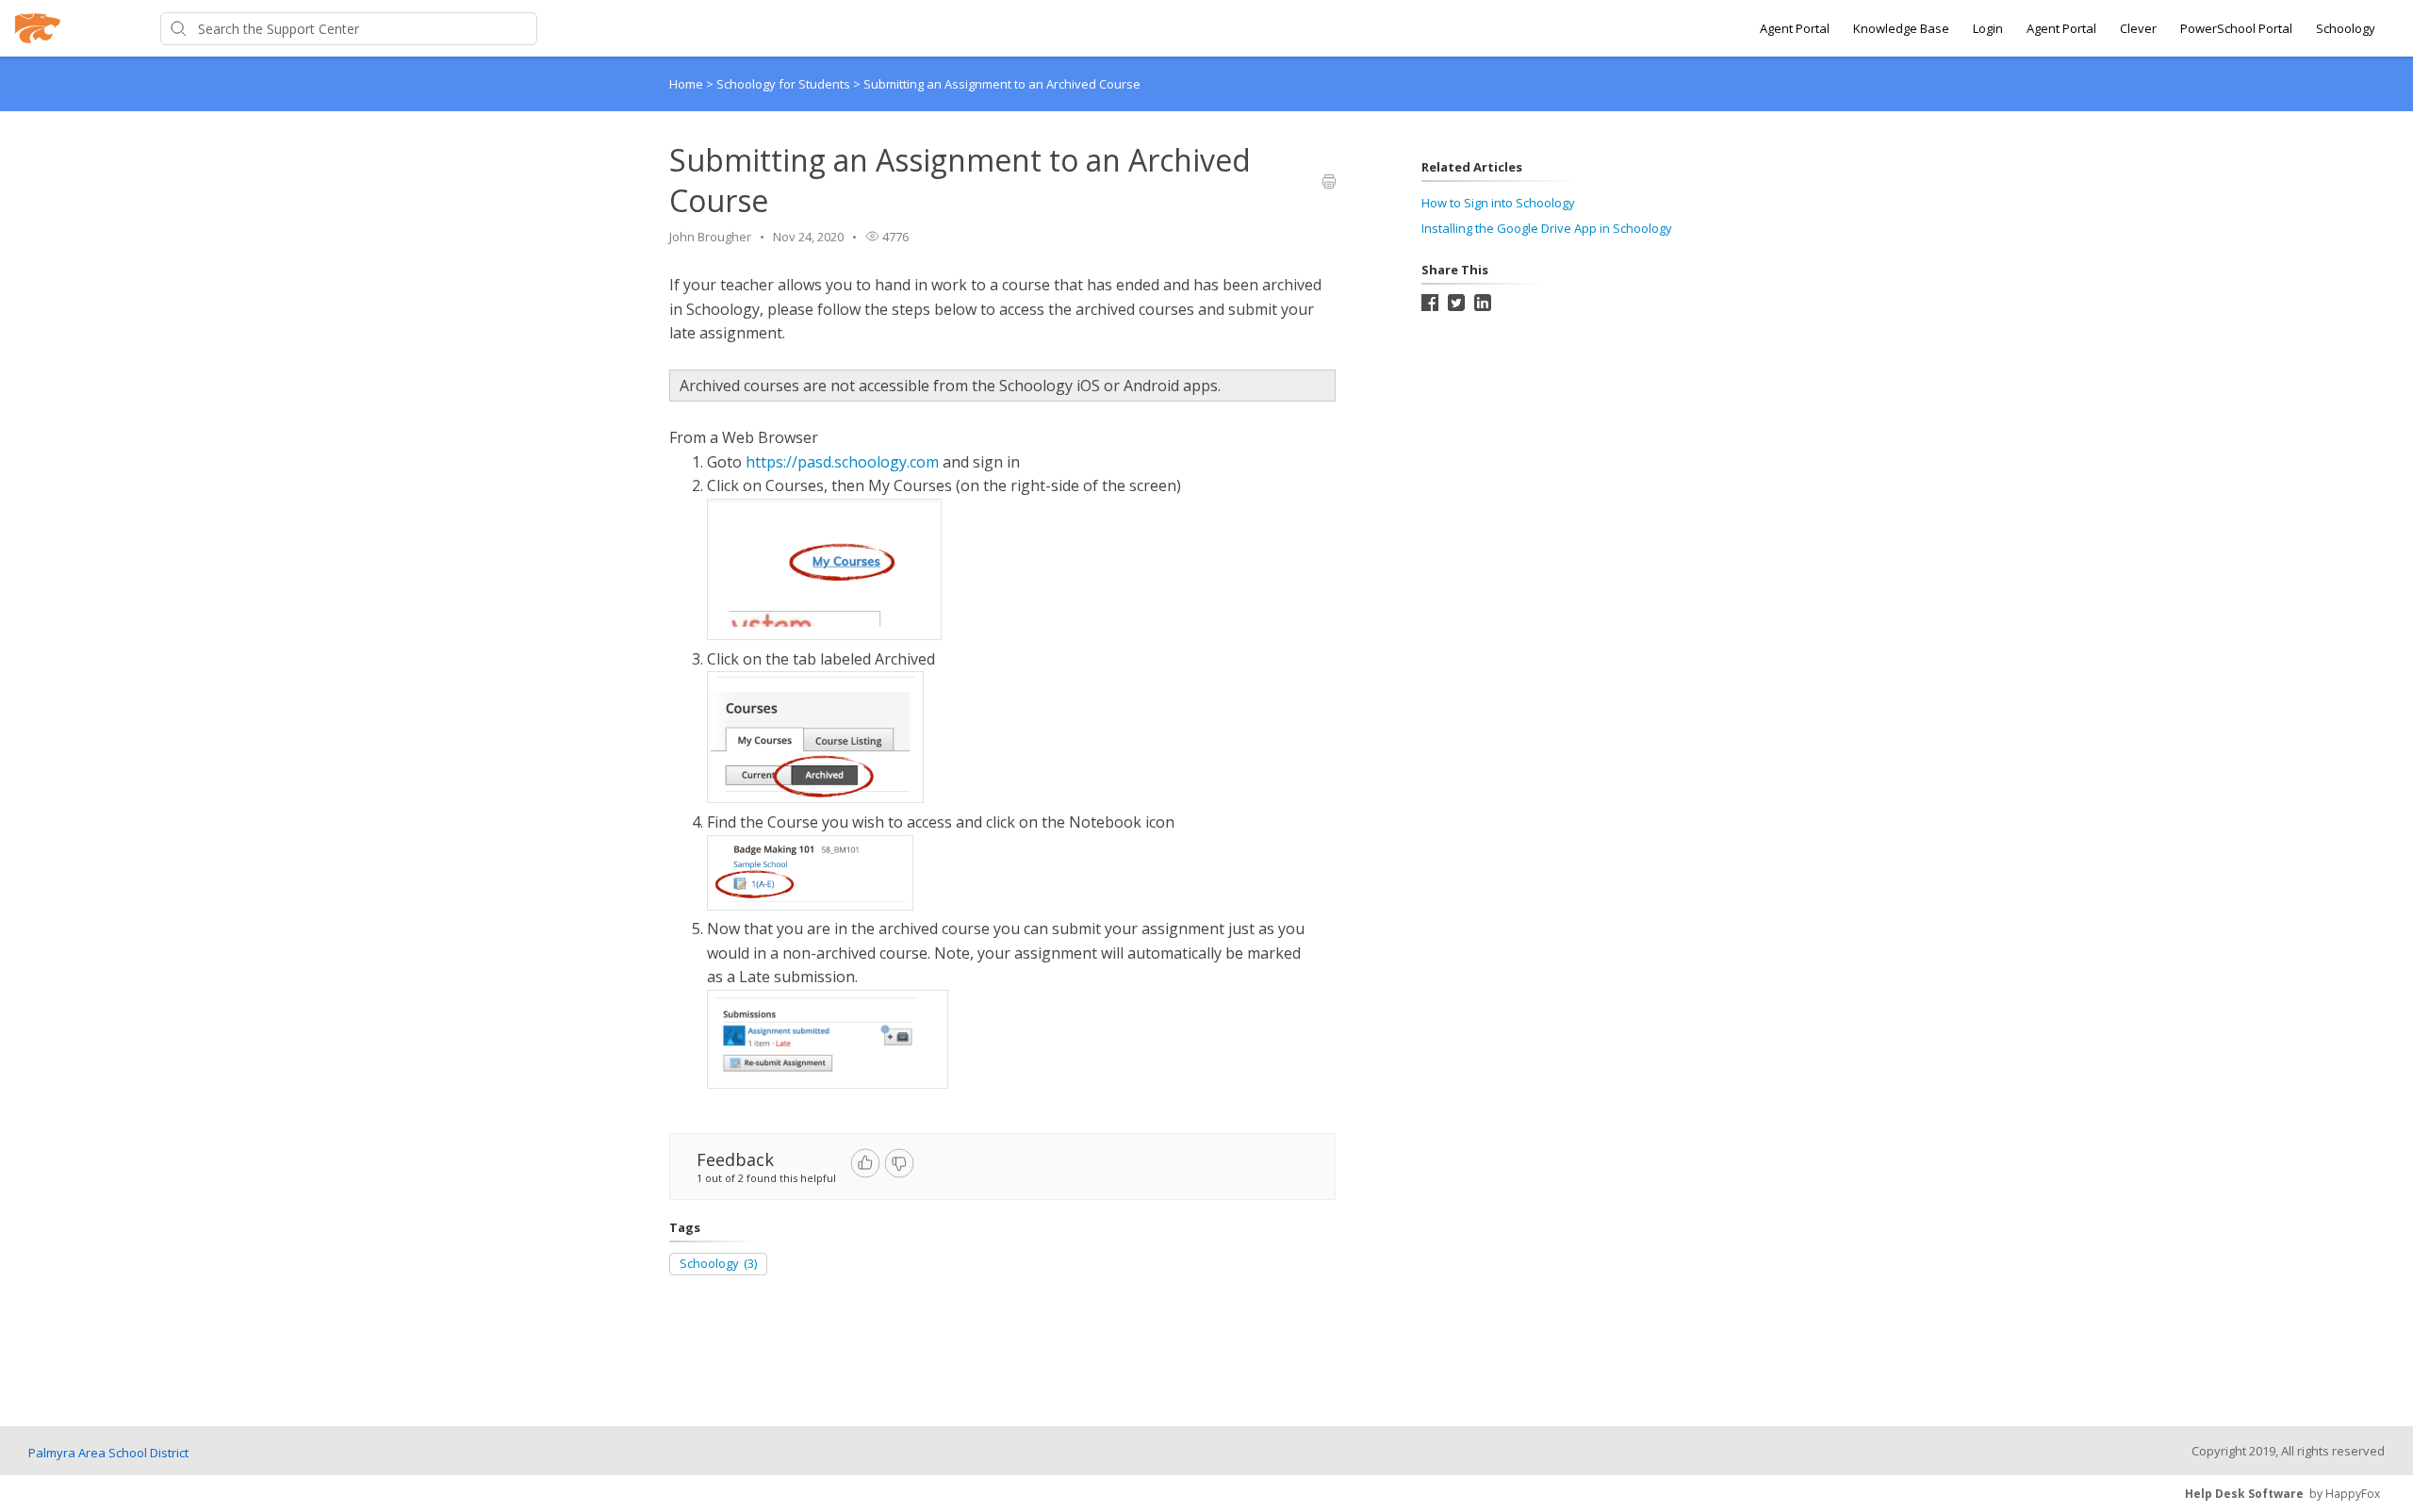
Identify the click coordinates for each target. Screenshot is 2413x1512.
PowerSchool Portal (2236, 28)
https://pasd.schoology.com (842, 462)
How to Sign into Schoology (1498, 203)
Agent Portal (1795, 28)
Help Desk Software (2244, 1494)
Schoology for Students (785, 84)
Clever (2138, 28)
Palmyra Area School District (108, 1453)
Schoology (2346, 28)
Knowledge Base (1901, 28)
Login (1988, 28)
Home (686, 84)
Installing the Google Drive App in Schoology (1547, 228)
